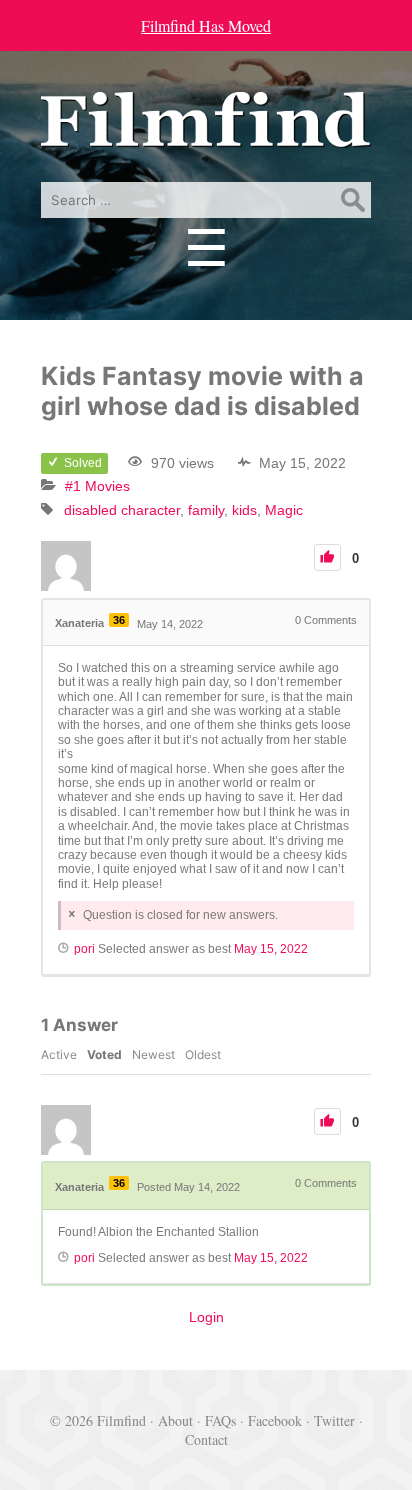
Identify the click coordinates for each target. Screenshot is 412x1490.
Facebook (275, 1420)
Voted (104, 1054)
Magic (284, 510)
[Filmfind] (206, 132)
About (175, 1420)
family (206, 510)
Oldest (203, 1054)
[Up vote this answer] (327, 1121)
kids (244, 510)
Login (206, 1317)
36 (119, 620)
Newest (153, 1054)
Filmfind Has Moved (206, 25)
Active (59, 1054)
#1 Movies (97, 486)
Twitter (334, 1420)
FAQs (220, 1420)
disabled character (122, 510)
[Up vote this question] (327, 557)
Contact (206, 1439)
